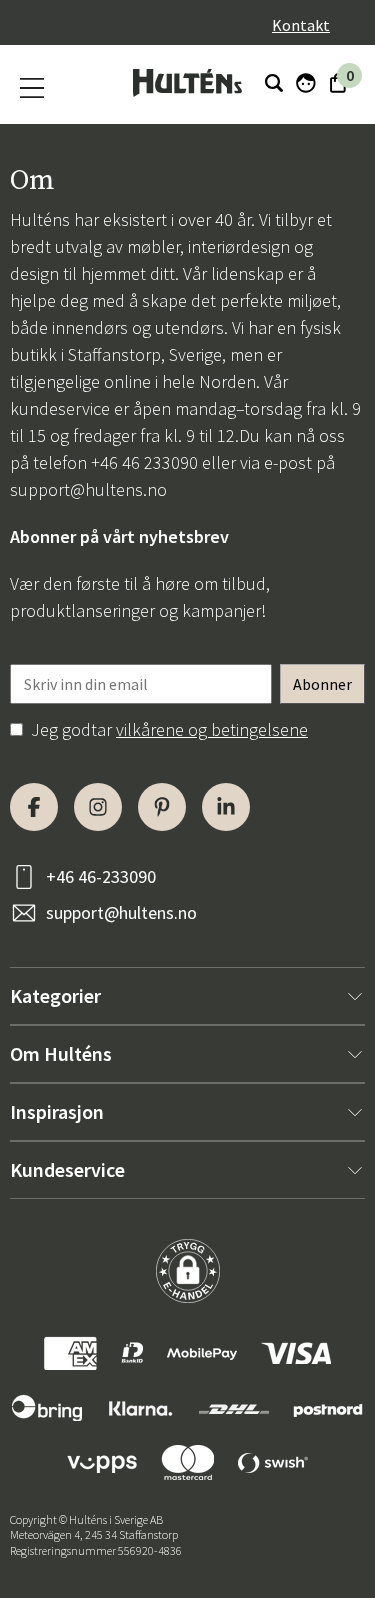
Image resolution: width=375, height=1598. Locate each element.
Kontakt (301, 25)
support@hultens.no (88, 489)
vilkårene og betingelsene (212, 729)
